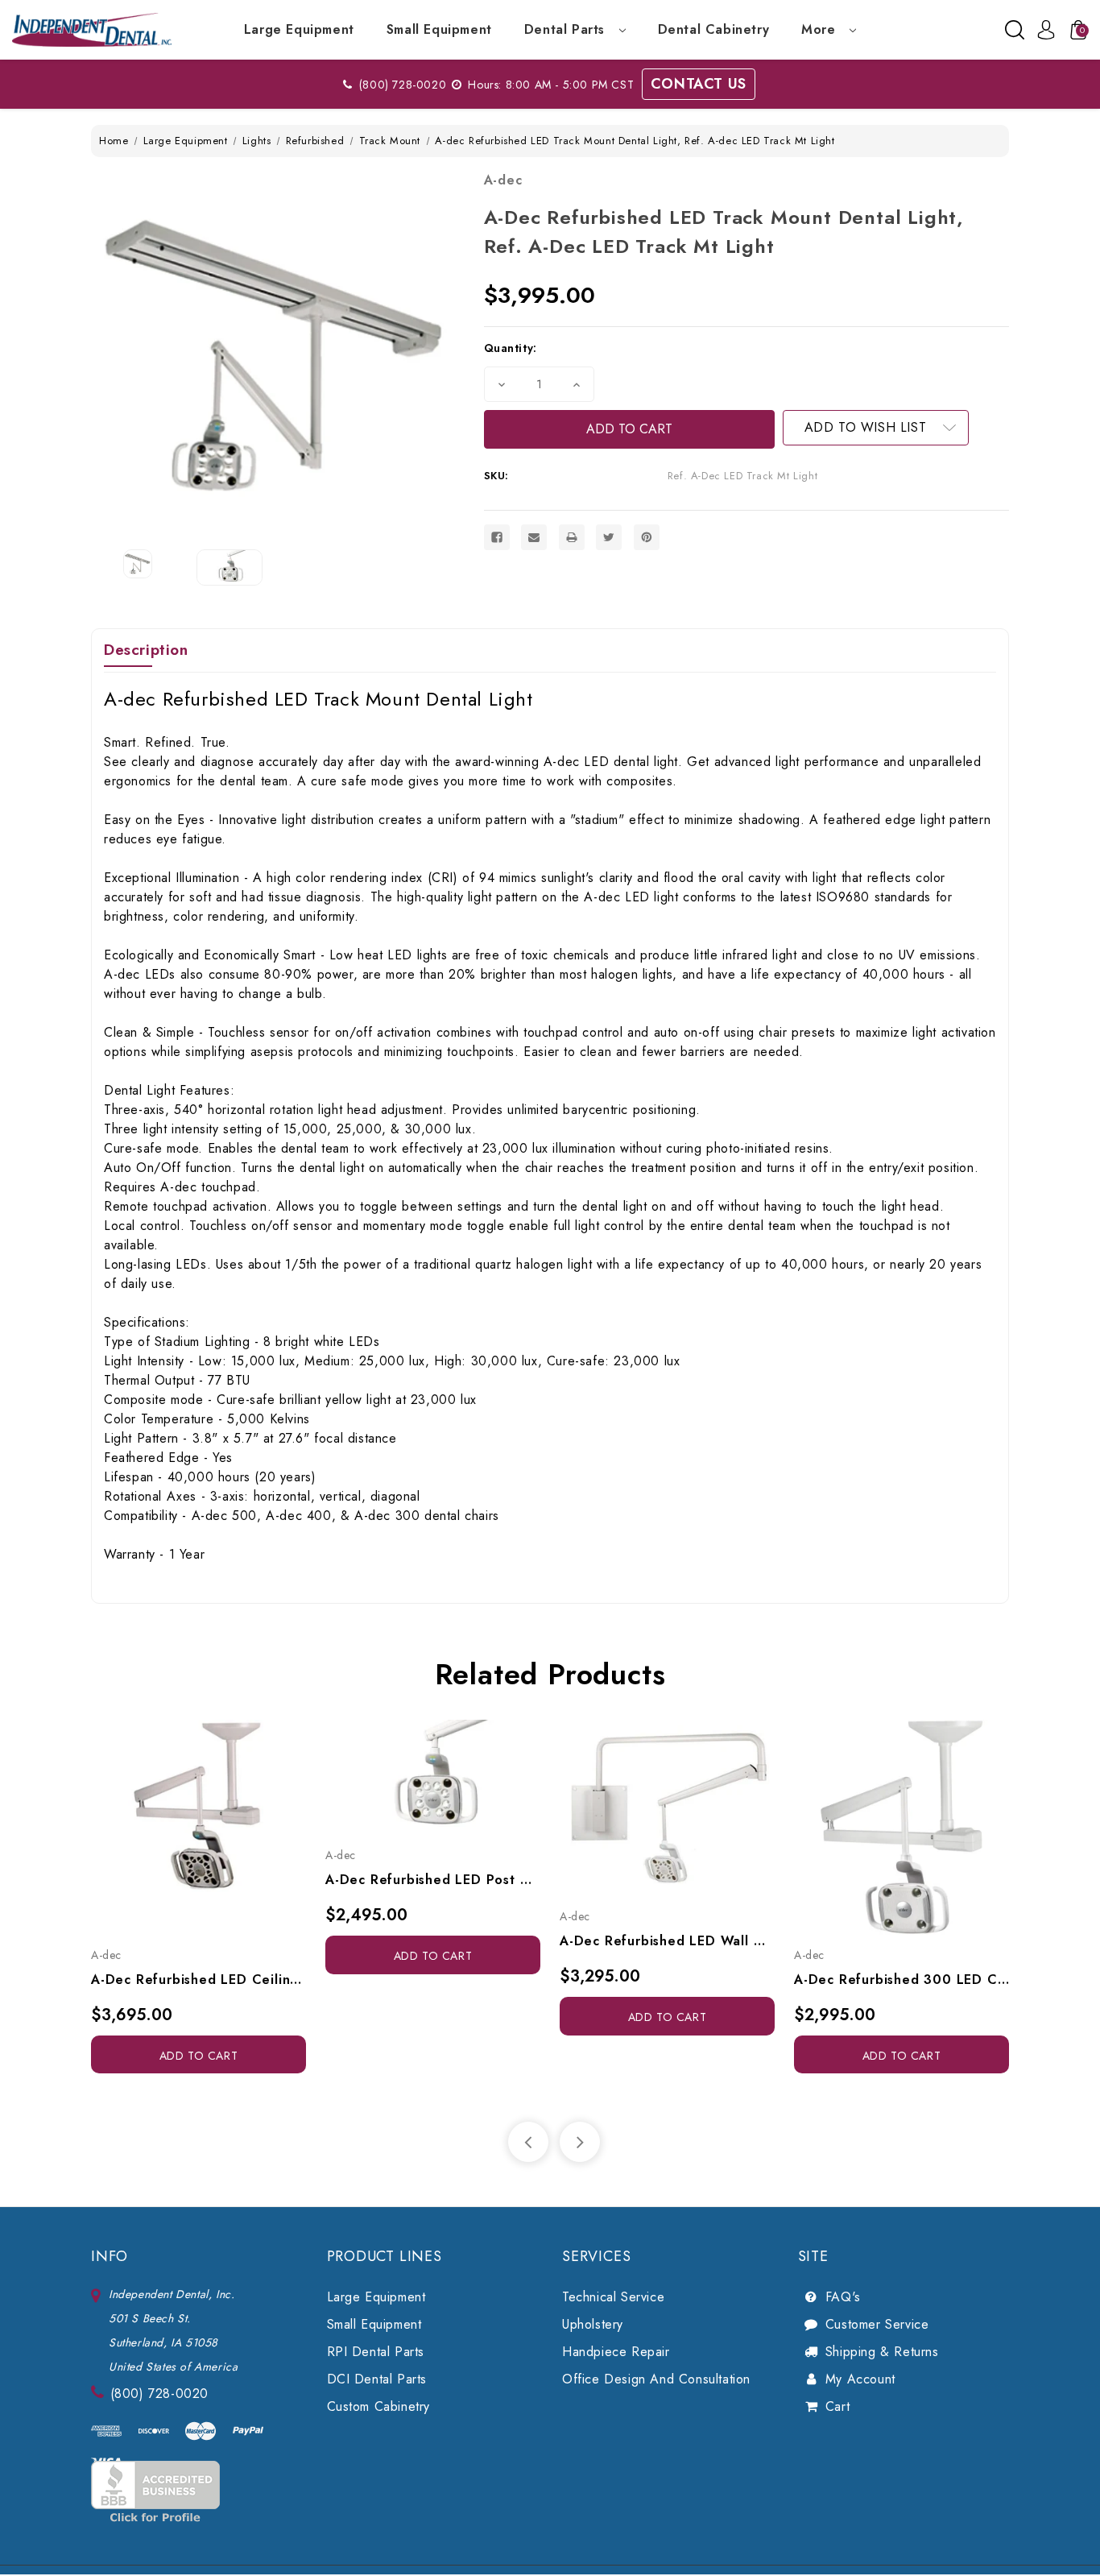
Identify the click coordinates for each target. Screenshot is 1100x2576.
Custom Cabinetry (379, 2406)
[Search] (1015, 30)
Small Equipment (439, 29)
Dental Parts (567, 29)
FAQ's (843, 2297)
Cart (837, 2406)
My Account (860, 2379)
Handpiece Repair (616, 2352)
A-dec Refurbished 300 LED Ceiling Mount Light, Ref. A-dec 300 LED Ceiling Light (902, 1980)
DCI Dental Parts (377, 2379)
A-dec (503, 180)
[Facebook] (497, 537)
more (821, 29)
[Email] (534, 537)
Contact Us (699, 84)
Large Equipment (299, 29)
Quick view (180, 1827)
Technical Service (613, 2297)
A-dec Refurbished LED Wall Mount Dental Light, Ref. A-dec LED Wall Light (667, 1941)
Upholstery (593, 2324)
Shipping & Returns (882, 2352)
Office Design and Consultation (656, 2379)
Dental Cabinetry (714, 29)
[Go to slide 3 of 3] (528, 2142)
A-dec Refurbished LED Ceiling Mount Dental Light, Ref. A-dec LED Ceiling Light (198, 1980)
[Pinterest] (647, 537)
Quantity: (511, 348)
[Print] (572, 537)
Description (146, 650)
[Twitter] (609, 537)
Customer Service (877, 2324)
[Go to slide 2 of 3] (580, 2142)
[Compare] (217, 1827)
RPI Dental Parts (376, 2352)
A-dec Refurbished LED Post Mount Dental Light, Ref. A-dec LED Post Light (433, 1880)
